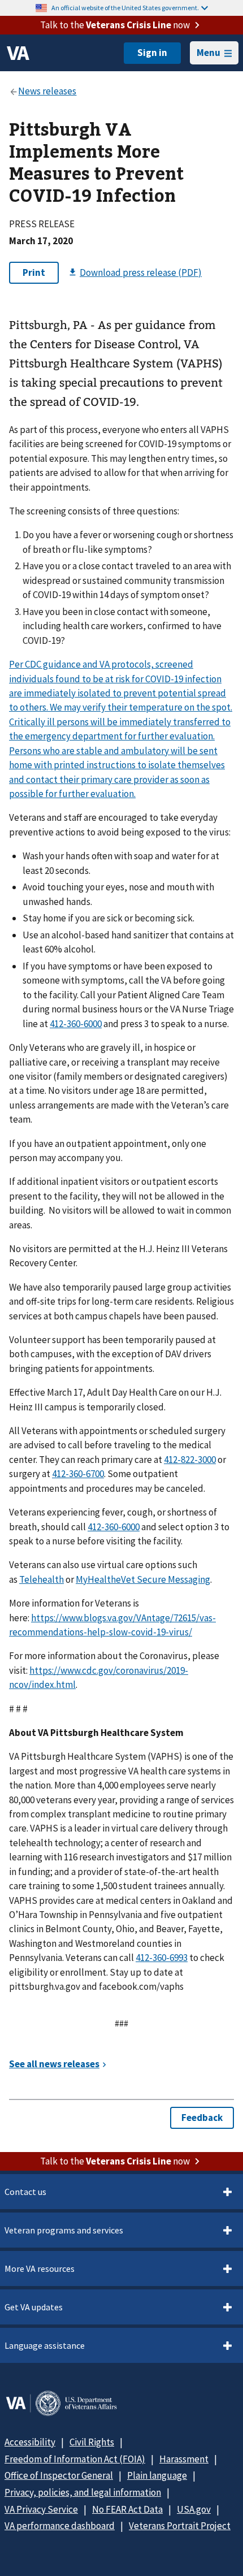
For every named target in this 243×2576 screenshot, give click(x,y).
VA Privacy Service (41, 2509)
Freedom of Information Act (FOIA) (75, 2459)
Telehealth (42, 1579)
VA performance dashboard (60, 2526)
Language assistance (45, 2345)
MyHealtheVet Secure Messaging (143, 1579)
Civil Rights (92, 2442)
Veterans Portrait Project (180, 2526)
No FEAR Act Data (127, 2509)
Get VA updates (34, 2307)
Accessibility (30, 2442)
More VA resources (40, 2268)
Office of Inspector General (59, 2475)
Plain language (157, 2475)
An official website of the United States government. (125, 8)
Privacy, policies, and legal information (83, 2492)
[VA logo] (18, 53)
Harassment (184, 2459)
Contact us (25, 2192)
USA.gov (194, 2509)
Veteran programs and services (64, 2230)
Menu (209, 53)
